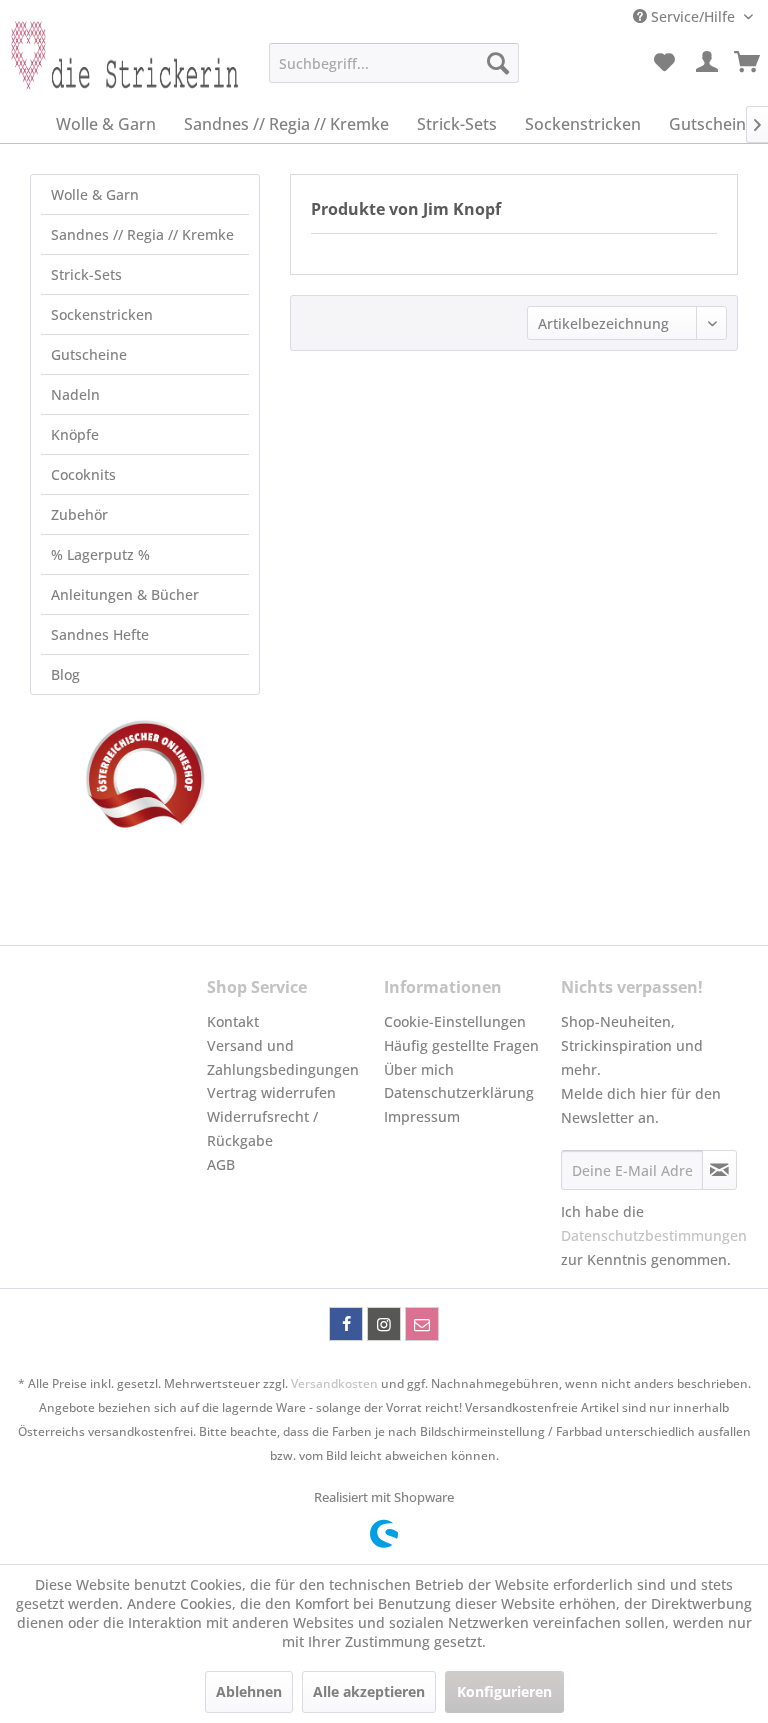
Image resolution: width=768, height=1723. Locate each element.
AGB (221, 1164)
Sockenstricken (102, 314)
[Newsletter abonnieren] (719, 1170)
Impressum (422, 1116)
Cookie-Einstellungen (455, 1021)
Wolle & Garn (95, 194)
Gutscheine (89, 354)
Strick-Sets (86, 274)
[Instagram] (384, 1324)
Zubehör (79, 514)
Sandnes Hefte (100, 634)
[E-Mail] (422, 1324)
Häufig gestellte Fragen (461, 1045)
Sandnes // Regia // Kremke (142, 234)
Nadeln (75, 394)
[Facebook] (346, 1324)
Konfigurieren (504, 1691)
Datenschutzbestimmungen (654, 1235)
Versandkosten (334, 1383)
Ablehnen (249, 1691)
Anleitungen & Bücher (125, 594)
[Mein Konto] (708, 63)
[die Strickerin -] (116, 68)
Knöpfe (75, 434)
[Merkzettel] (664, 63)
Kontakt (233, 1021)
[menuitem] (394, 63)
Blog (65, 674)
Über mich (419, 1069)
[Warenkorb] (748, 63)
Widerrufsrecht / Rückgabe (262, 1128)
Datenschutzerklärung (459, 1092)
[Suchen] (498, 63)
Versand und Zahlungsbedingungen (283, 1057)
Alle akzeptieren (369, 1691)
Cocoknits (83, 474)
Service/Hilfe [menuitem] (693, 16)
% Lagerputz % (100, 554)
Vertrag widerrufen (271, 1092)
